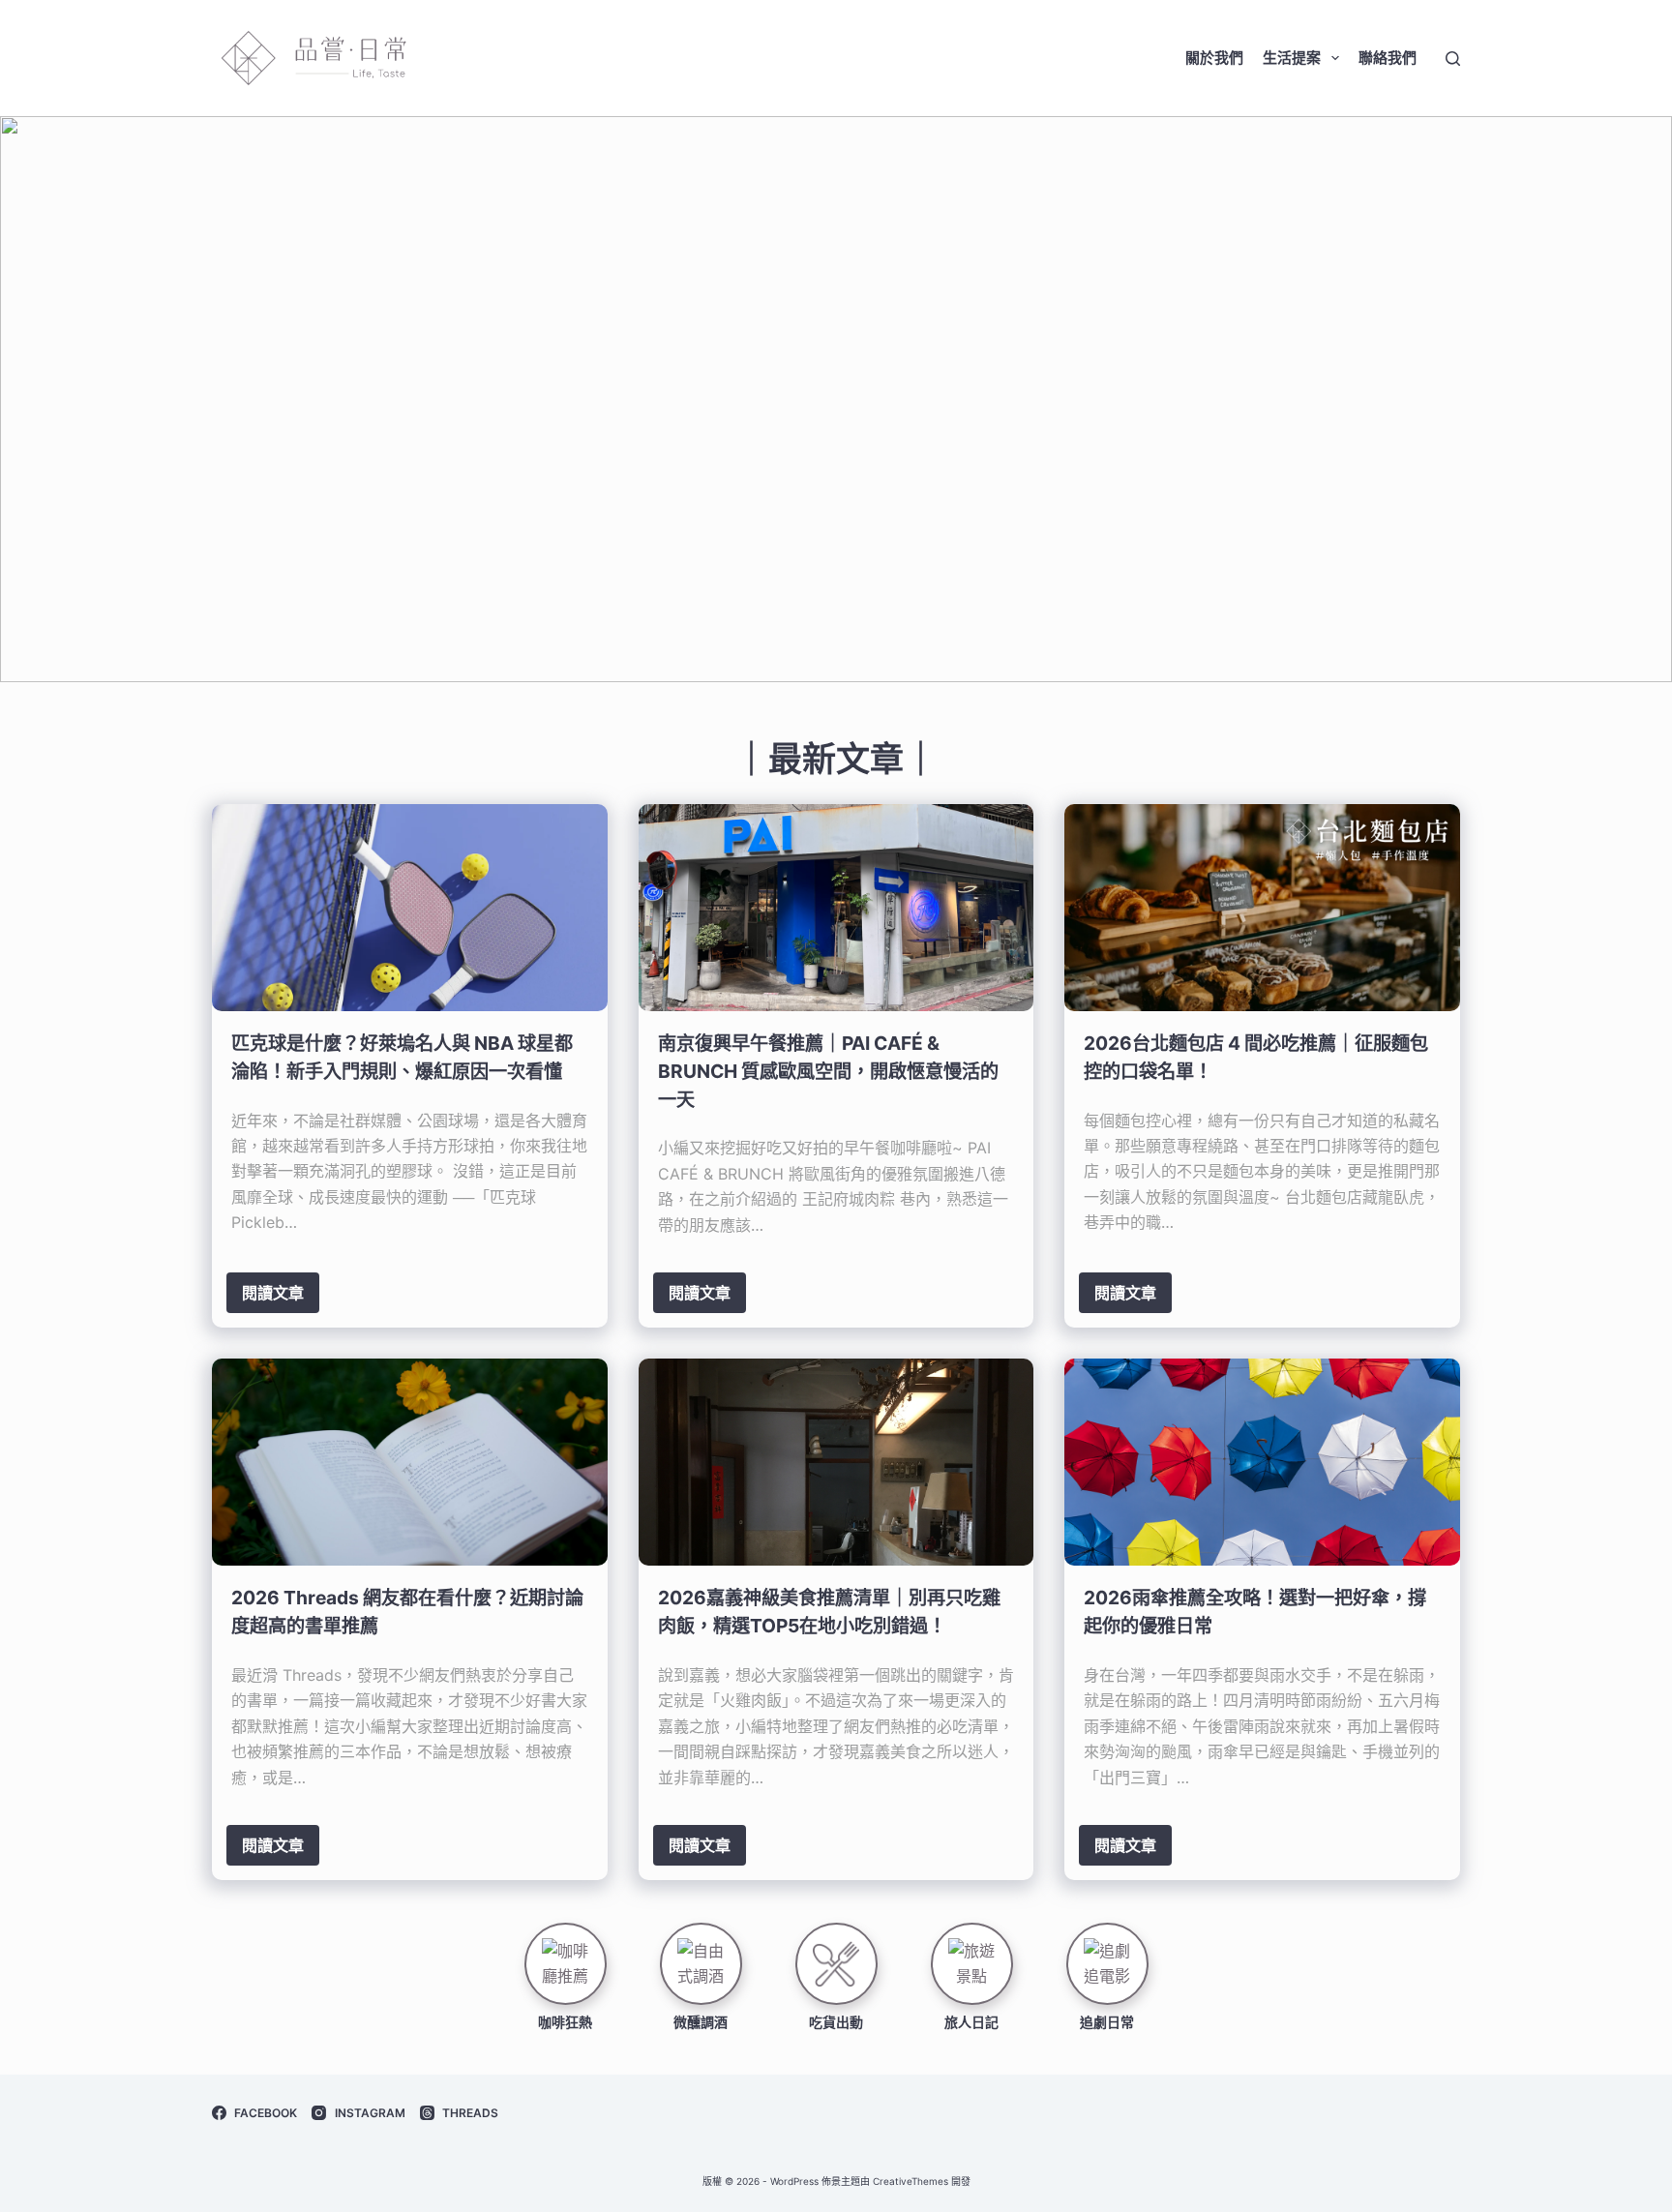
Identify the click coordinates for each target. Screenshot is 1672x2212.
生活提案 (1292, 58)
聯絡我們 (1388, 58)
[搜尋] (1453, 59)
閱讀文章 (273, 1293)
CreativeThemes (911, 2181)
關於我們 (1214, 58)
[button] (836, 399)
